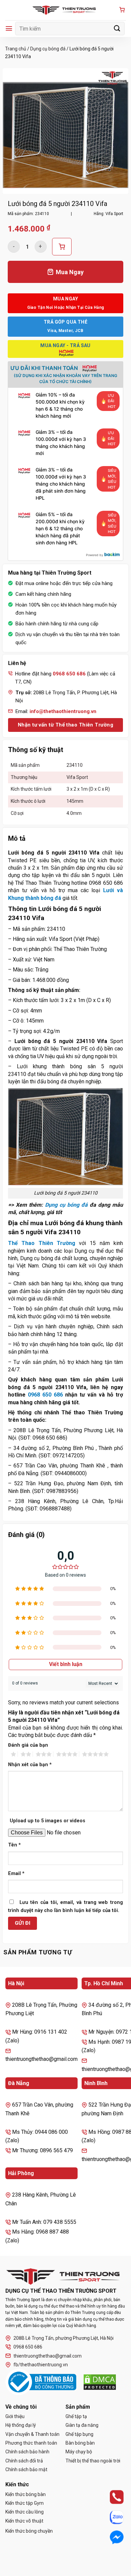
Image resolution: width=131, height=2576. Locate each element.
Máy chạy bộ (79, 2452)
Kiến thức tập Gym (25, 2503)
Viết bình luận (66, 1664)
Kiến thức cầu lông (25, 2512)
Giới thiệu (15, 2416)
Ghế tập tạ (76, 2416)
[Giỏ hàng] (122, 10)
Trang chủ (16, 49)
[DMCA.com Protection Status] (100, 2382)
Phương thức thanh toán (31, 2443)
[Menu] (9, 28)
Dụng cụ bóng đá (48, 49)
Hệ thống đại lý (21, 2425)
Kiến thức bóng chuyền (29, 2531)
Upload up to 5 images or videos (48, 1821)
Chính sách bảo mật (26, 2469)
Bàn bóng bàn (80, 2443)
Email (16, 1874)
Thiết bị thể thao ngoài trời (93, 2461)
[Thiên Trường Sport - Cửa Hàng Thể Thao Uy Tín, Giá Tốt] (65, 10)
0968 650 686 (45, 1395)
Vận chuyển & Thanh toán (32, 2434)
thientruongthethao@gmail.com (48, 2356)
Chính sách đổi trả (24, 2461)
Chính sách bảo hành (27, 2452)
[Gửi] (117, 28)
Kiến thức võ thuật (24, 2521)
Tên (14, 1845)
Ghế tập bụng (79, 2434)
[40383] (62, 247)
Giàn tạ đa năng (82, 2425)
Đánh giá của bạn (28, 1745)
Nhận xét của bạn (30, 1765)
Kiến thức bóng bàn (26, 2494)
